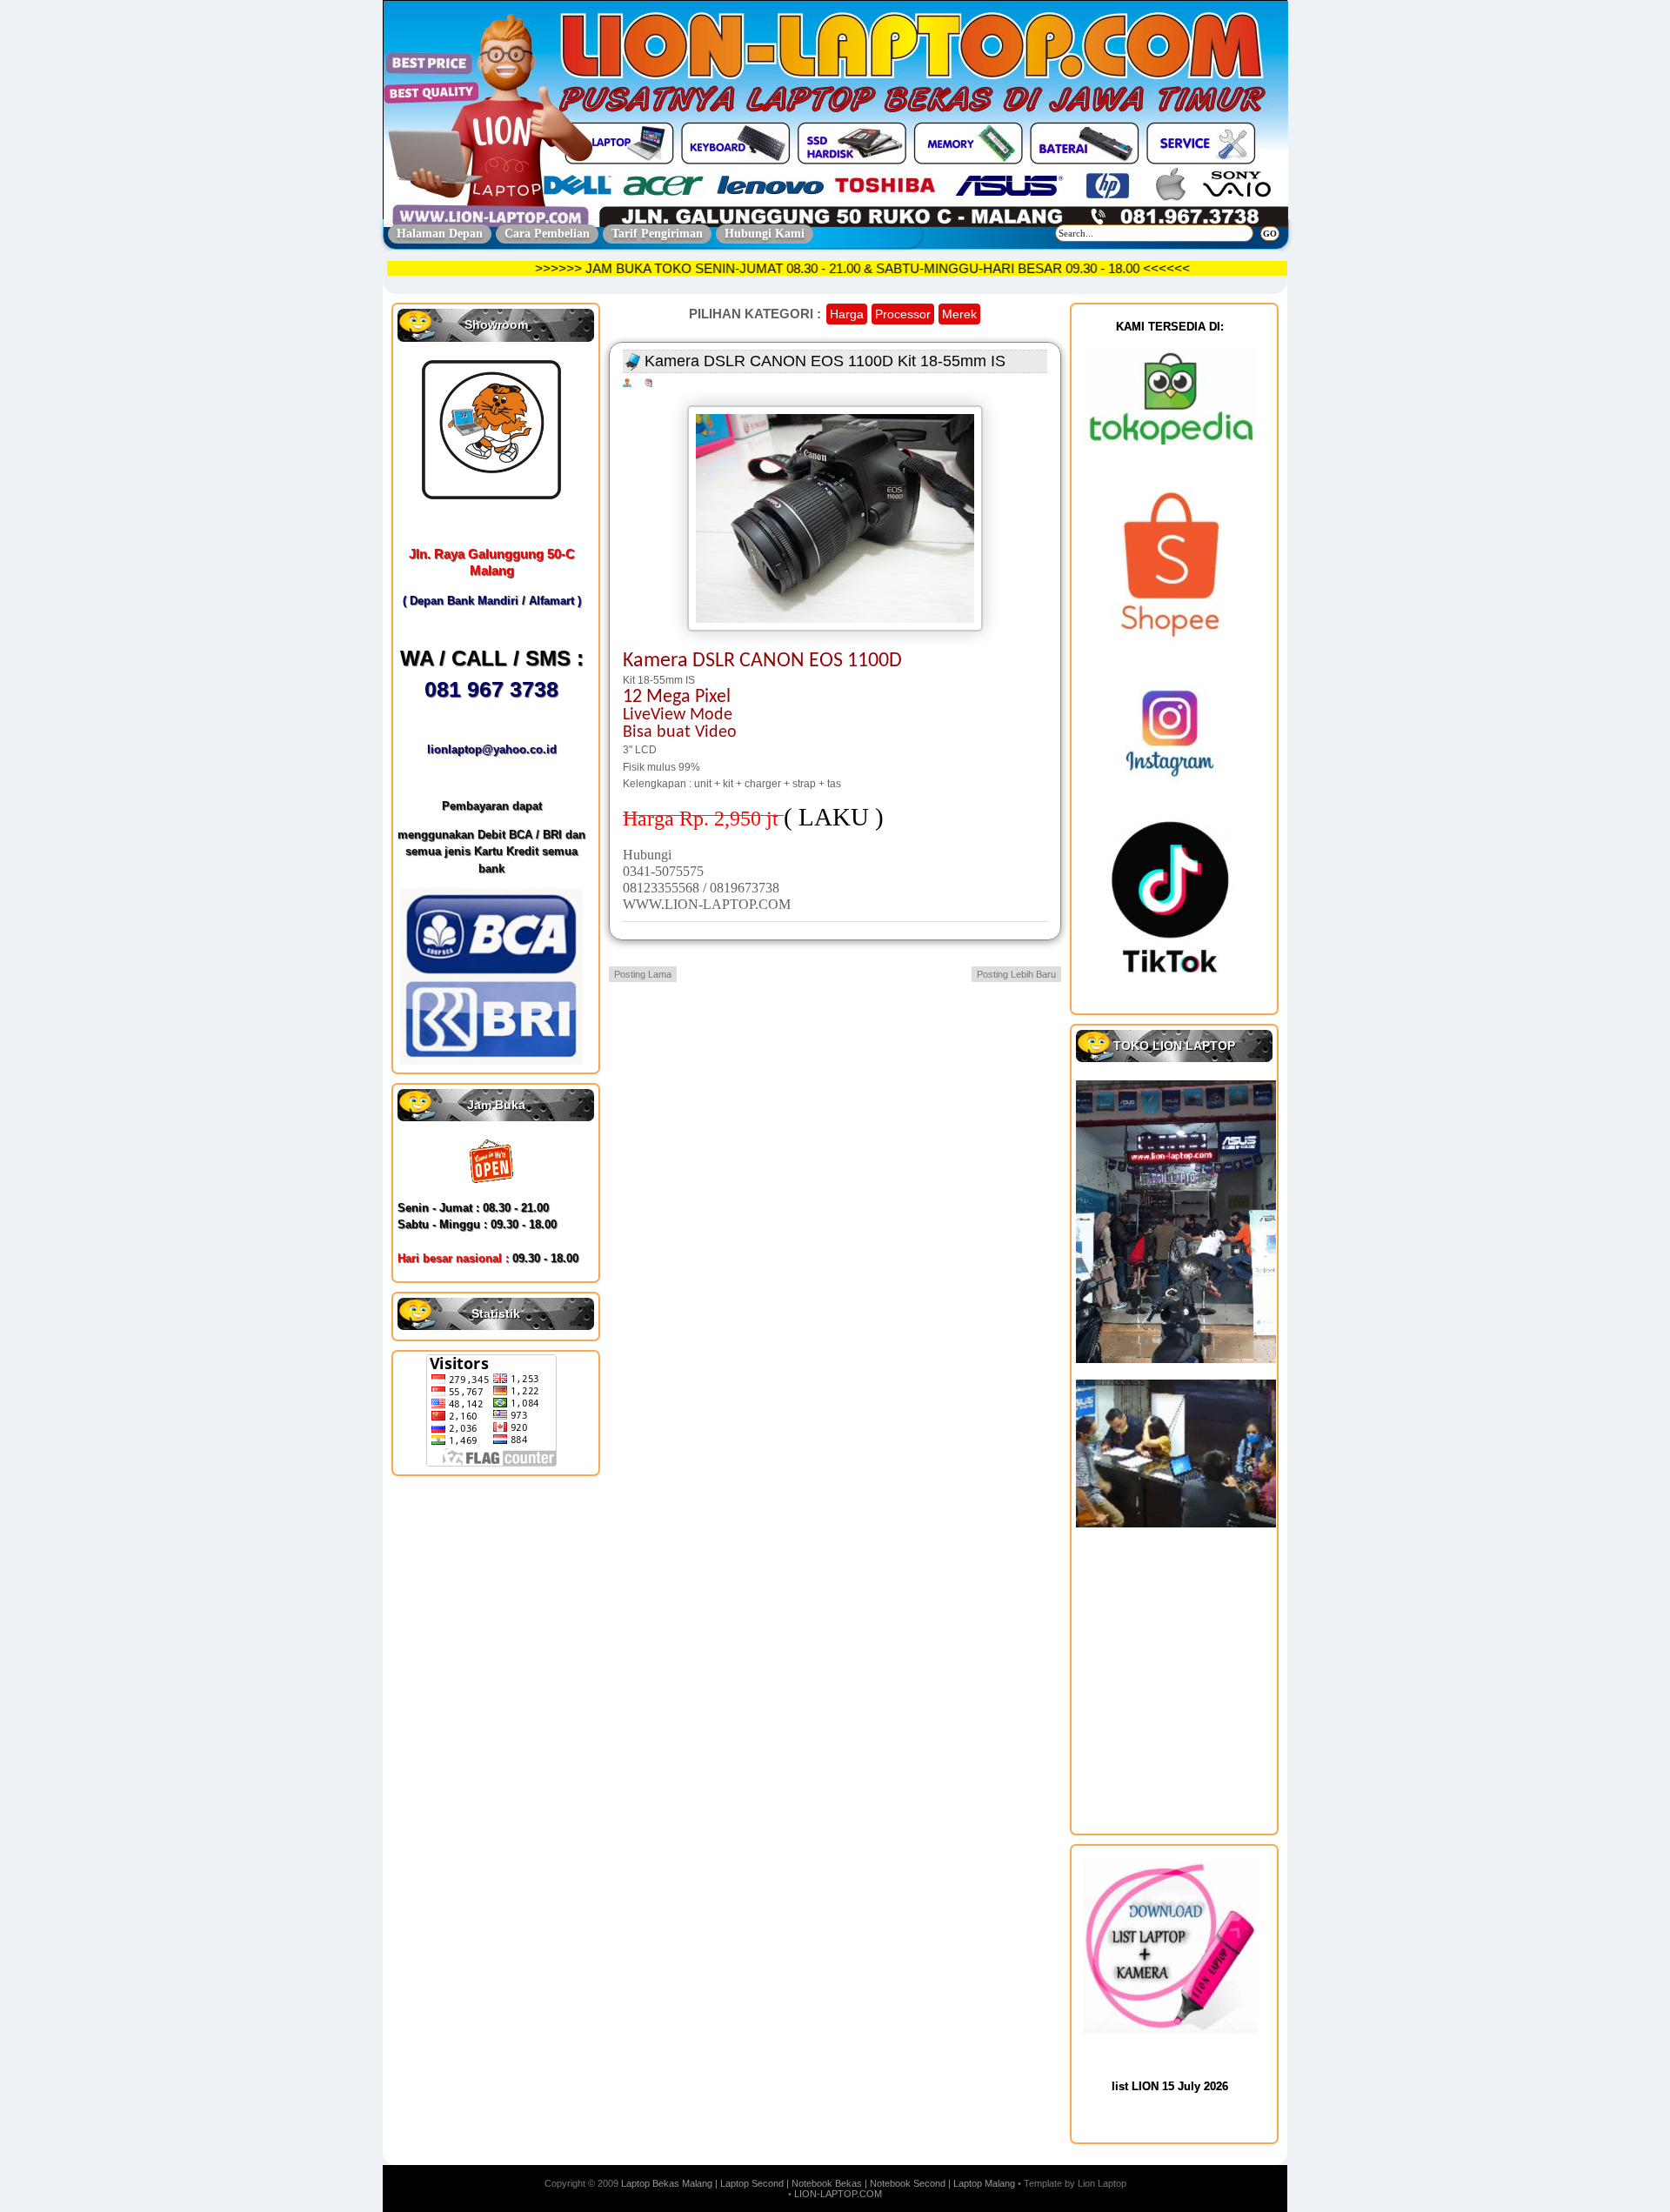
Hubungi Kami (765, 234)
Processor (903, 314)
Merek (959, 314)
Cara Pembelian (547, 234)
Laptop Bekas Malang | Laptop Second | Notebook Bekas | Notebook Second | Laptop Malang (818, 2183)
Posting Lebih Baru (1016, 974)
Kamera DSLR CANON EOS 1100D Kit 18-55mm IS (825, 361)
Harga (847, 314)
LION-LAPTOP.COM (838, 2194)
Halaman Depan (440, 234)
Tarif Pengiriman (657, 234)
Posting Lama (643, 974)
